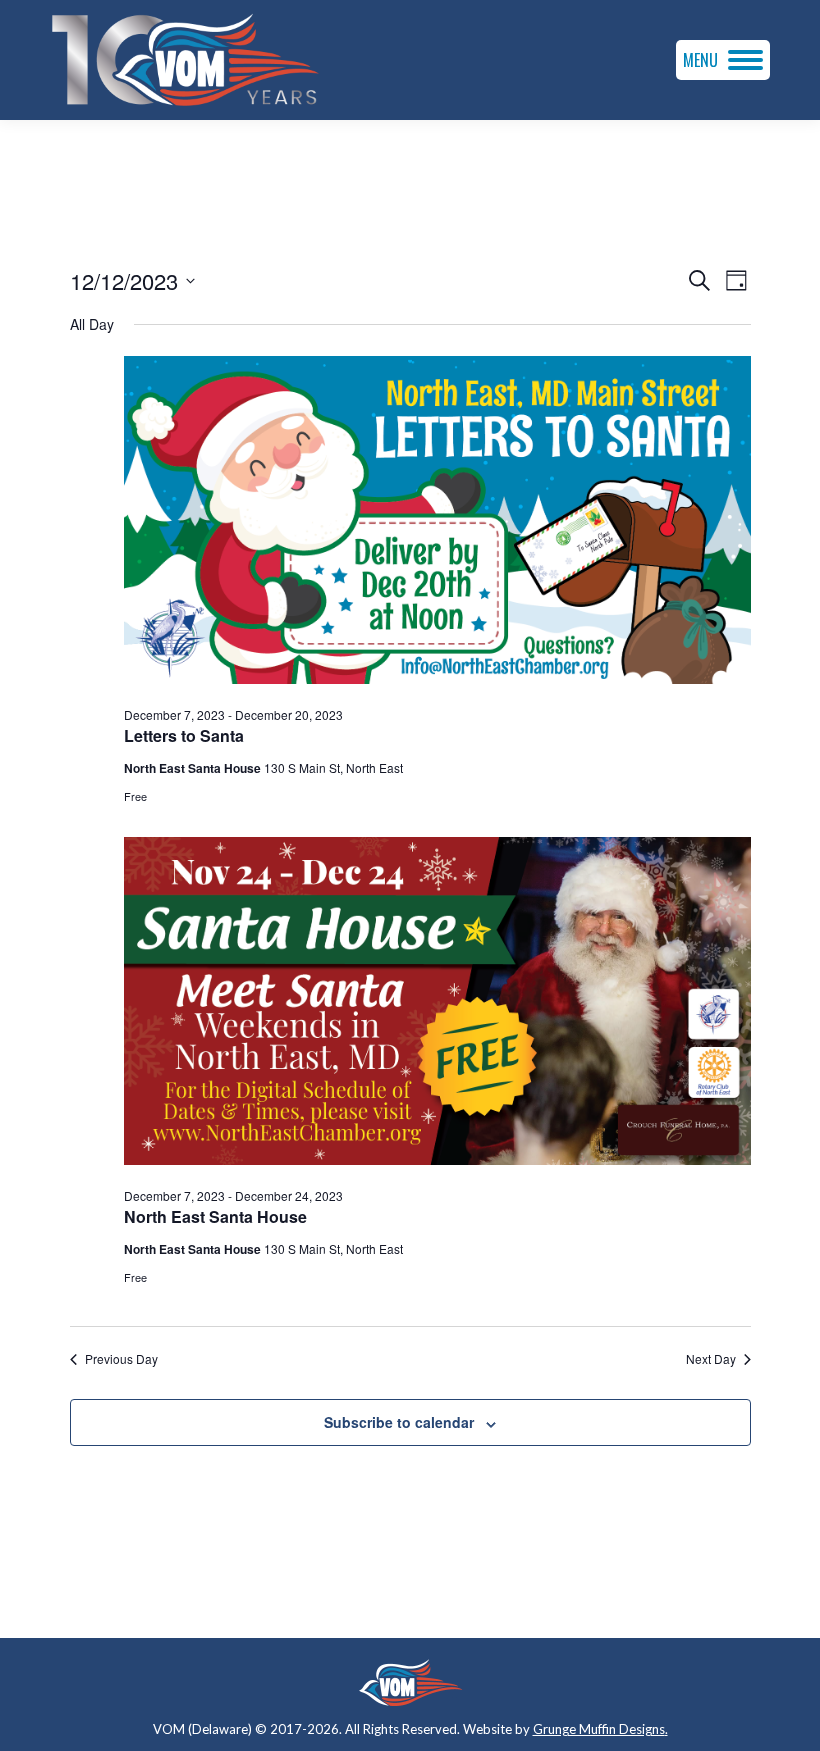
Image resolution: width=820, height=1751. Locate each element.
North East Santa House (215, 1216)
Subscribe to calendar (399, 1422)
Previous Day (121, 1359)
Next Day (711, 1359)
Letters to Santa (184, 735)
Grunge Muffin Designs (599, 1729)
